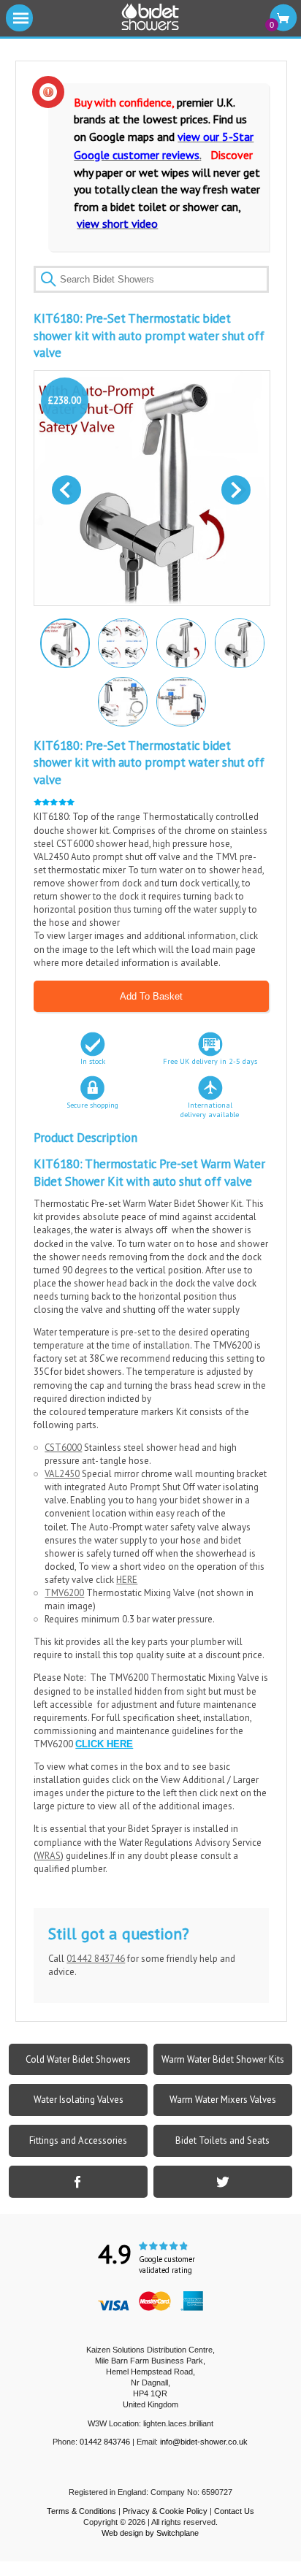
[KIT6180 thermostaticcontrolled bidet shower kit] (180, 643)
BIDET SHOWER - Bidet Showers (150, 18)
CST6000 (63, 1448)
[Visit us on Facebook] (78, 2182)
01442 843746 (96, 1959)
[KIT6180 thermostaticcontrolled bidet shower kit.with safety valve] (64, 642)
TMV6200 (64, 1593)
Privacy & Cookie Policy (165, 2511)
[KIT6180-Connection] (180, 701)
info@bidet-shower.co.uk (204, 2442)
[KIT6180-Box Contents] (122, 701)
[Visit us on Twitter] (223, 2182)
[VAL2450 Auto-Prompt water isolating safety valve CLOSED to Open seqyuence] (122, 643)
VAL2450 (62, 1474)
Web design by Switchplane (150, 2533)
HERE (127, 1580)
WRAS (49, 1856)
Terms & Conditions (81, 2511)
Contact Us (234, 2511)
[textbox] (151, 279)
